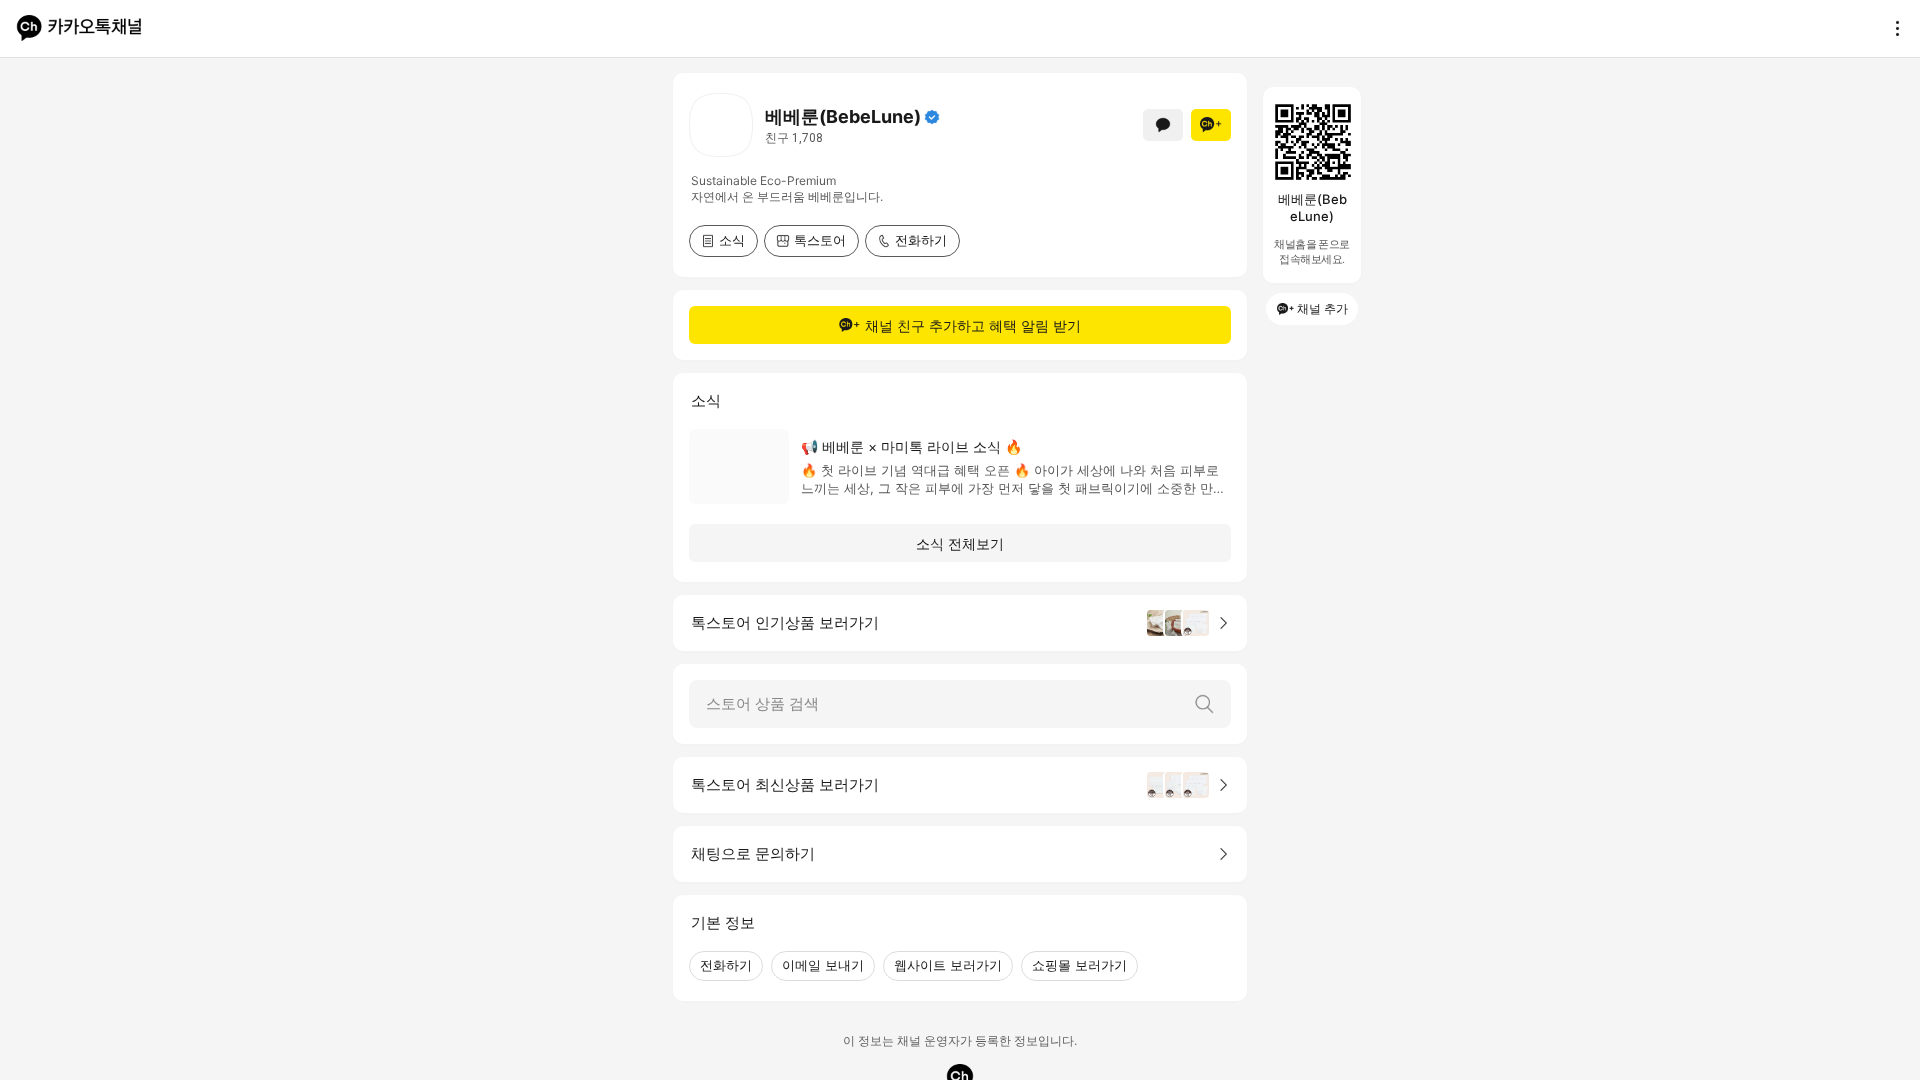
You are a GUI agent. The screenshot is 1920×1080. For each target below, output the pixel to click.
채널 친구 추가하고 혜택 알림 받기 (973, 325)
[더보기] (1892, 28)
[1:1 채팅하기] (1163, 125)
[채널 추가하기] (1211, 125)
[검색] (1204, 704)
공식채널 (932, 117)
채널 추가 (1322, 308)
